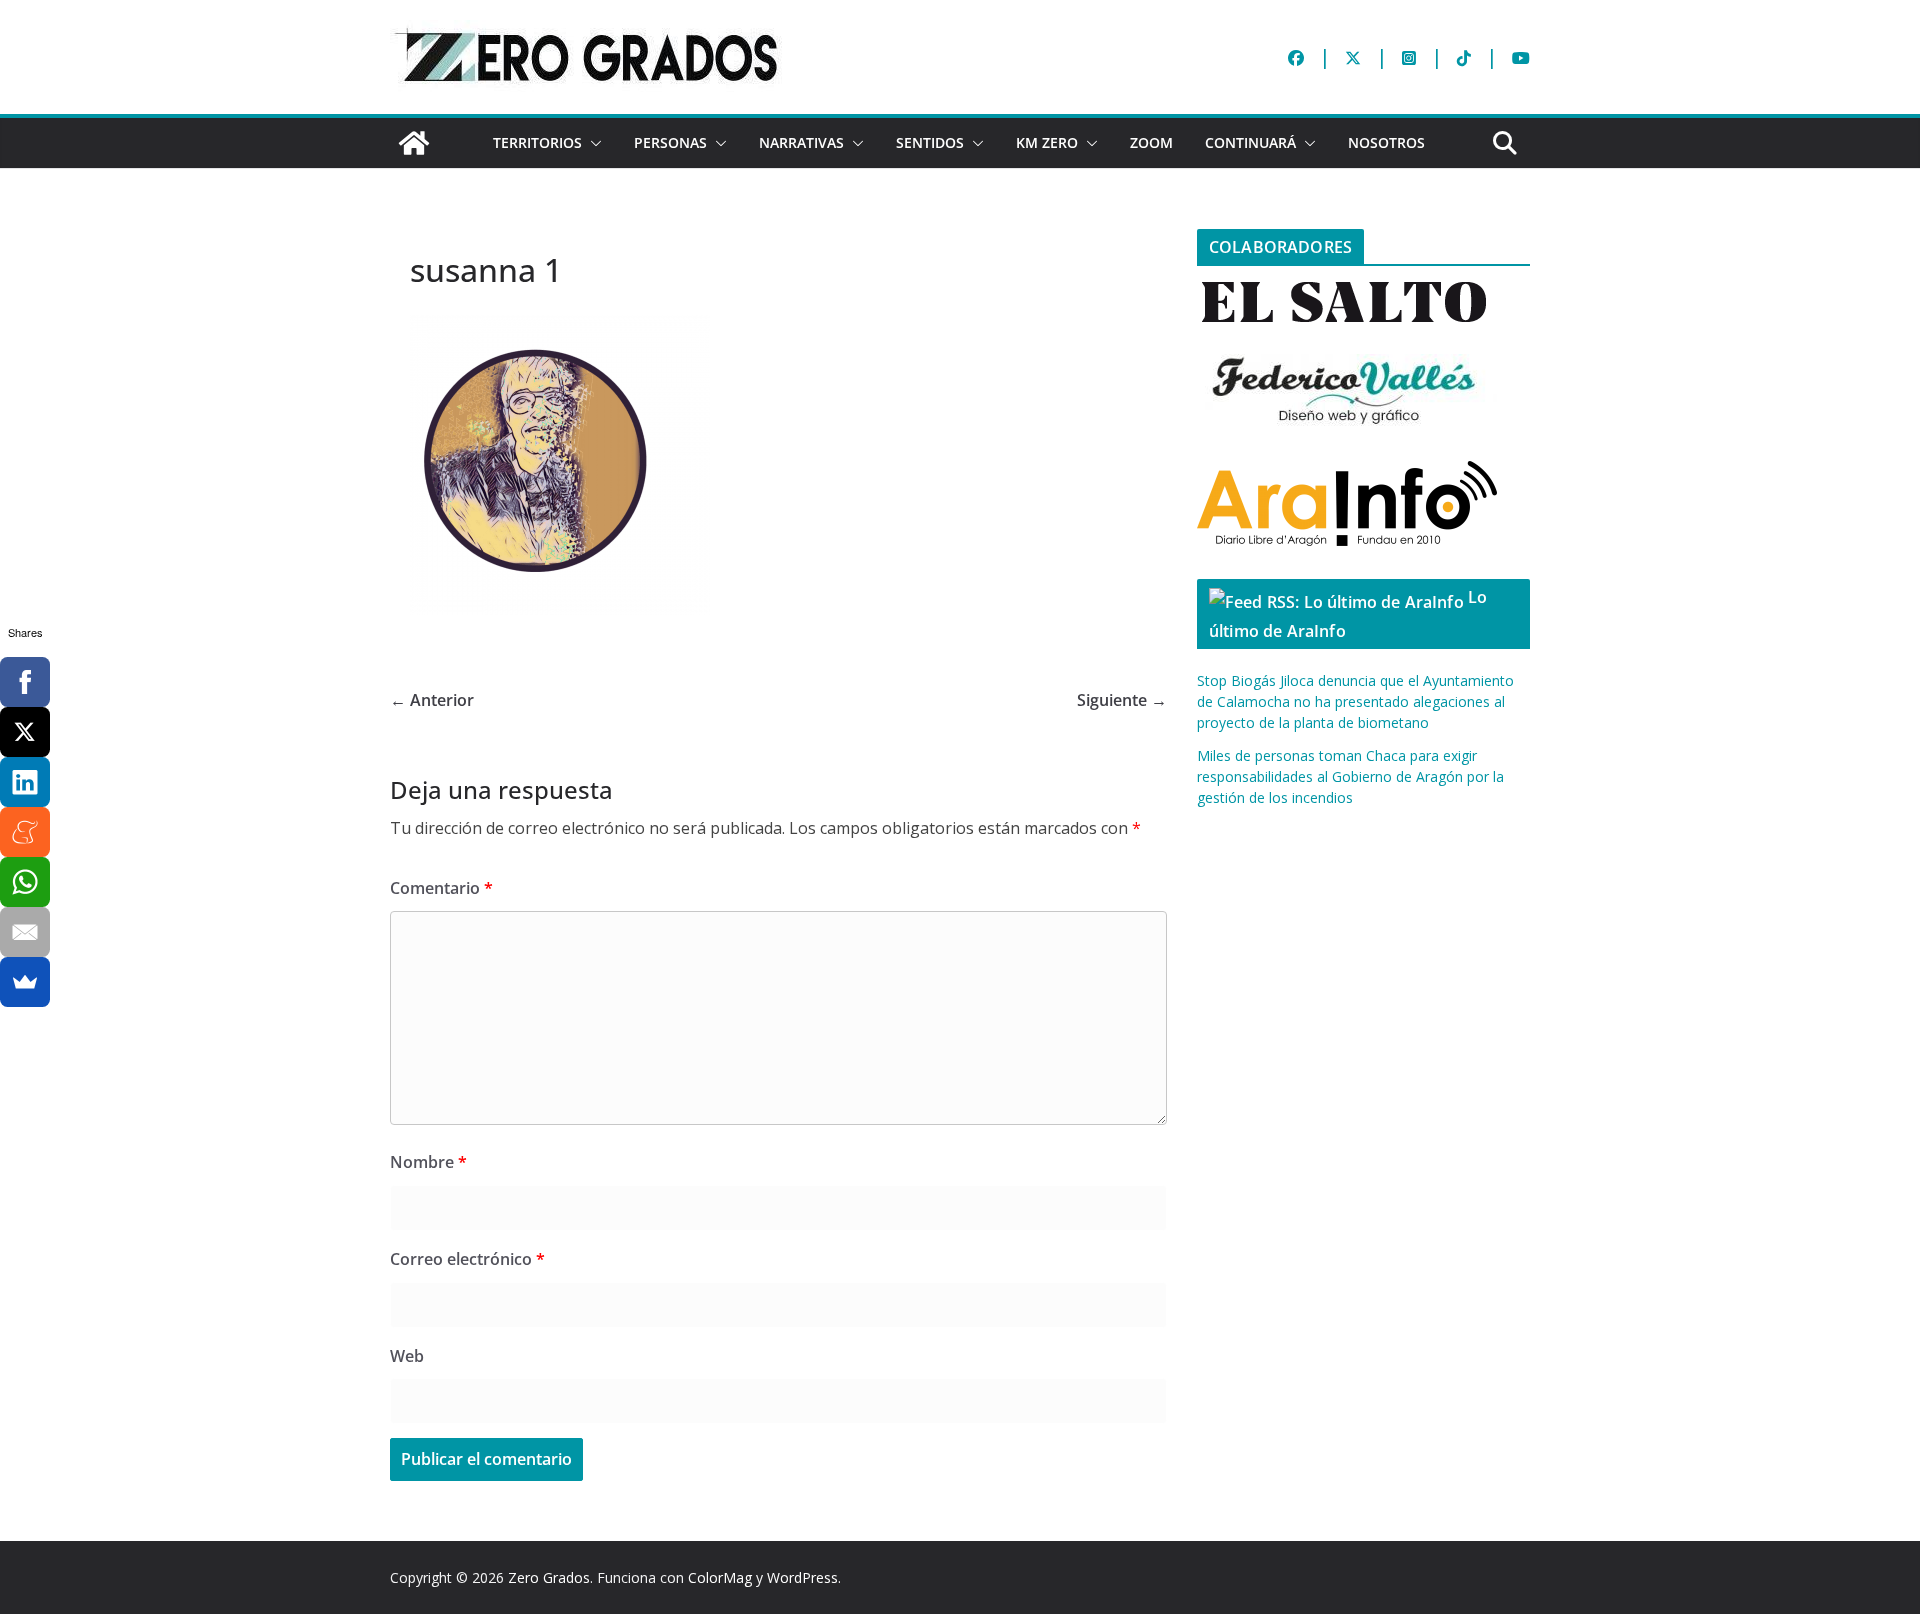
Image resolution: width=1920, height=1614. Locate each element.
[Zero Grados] (414, 143)
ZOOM (1151, 142)
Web (407, 1356)
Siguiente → (1122, 700)
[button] (592, 143)
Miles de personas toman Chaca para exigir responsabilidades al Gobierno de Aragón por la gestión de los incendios (1350, 776)
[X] (25, 732)
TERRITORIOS (537, 142)
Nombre (428, 1162)
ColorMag (720, 1577)
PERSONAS (670, 142)
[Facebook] (25, 682)
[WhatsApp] (25, 882)
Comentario (441, 888)
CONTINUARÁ (1250, 142)
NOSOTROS (1386, 142)
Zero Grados (549, 1577)
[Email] (25, 932)
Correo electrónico (467, 1259)
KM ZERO (1047, 142)
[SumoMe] (25, 982)
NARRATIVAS (801, 142)
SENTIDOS (930, 142)
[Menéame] (25, 832)
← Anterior (432, 700)
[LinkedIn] (25, 782)
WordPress (802, 1577)
